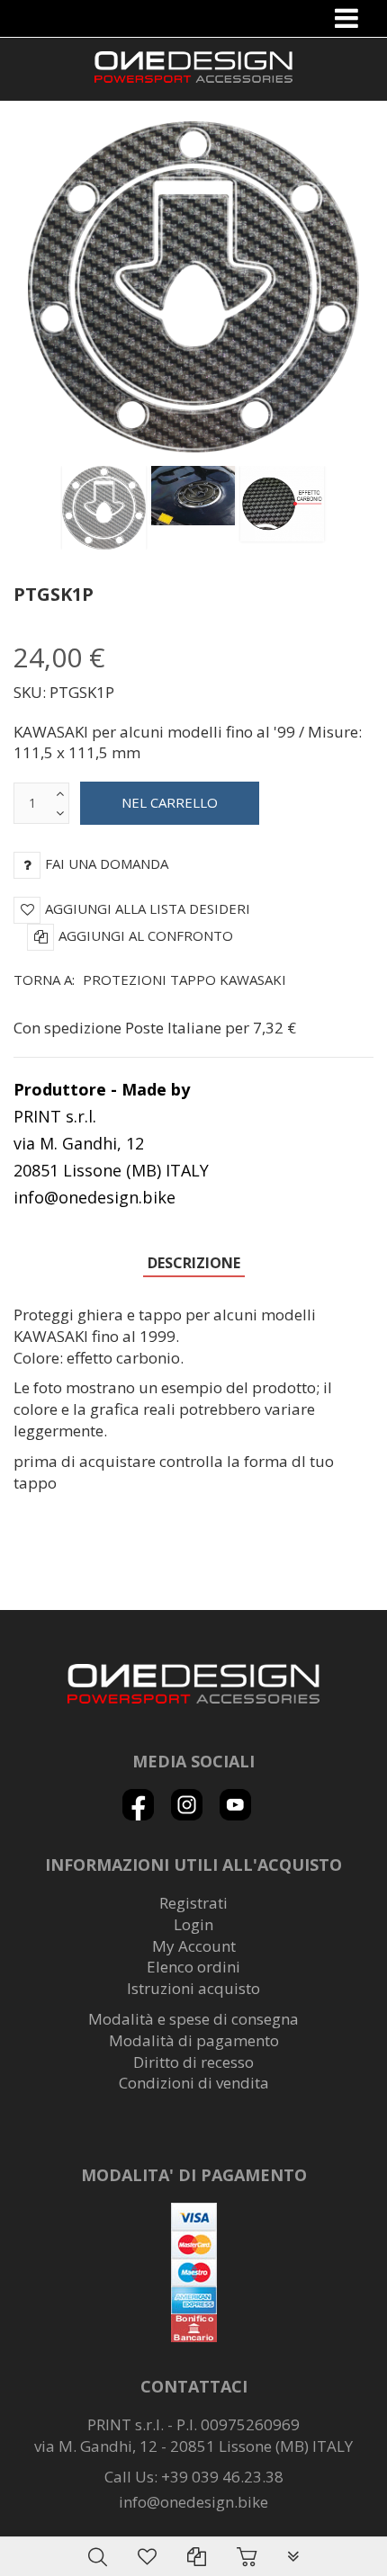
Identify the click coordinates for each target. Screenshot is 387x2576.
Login (193, 1924)
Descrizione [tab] (194, 1263)
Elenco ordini (193, 1967)
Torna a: (150, 979)
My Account (194, 1946)
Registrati (193, 1903)
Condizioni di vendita (194, 2083)
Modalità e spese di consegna (193, 2019)
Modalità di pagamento (194, 2040)
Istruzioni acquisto (193, 1988)
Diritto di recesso (193, 2062)
